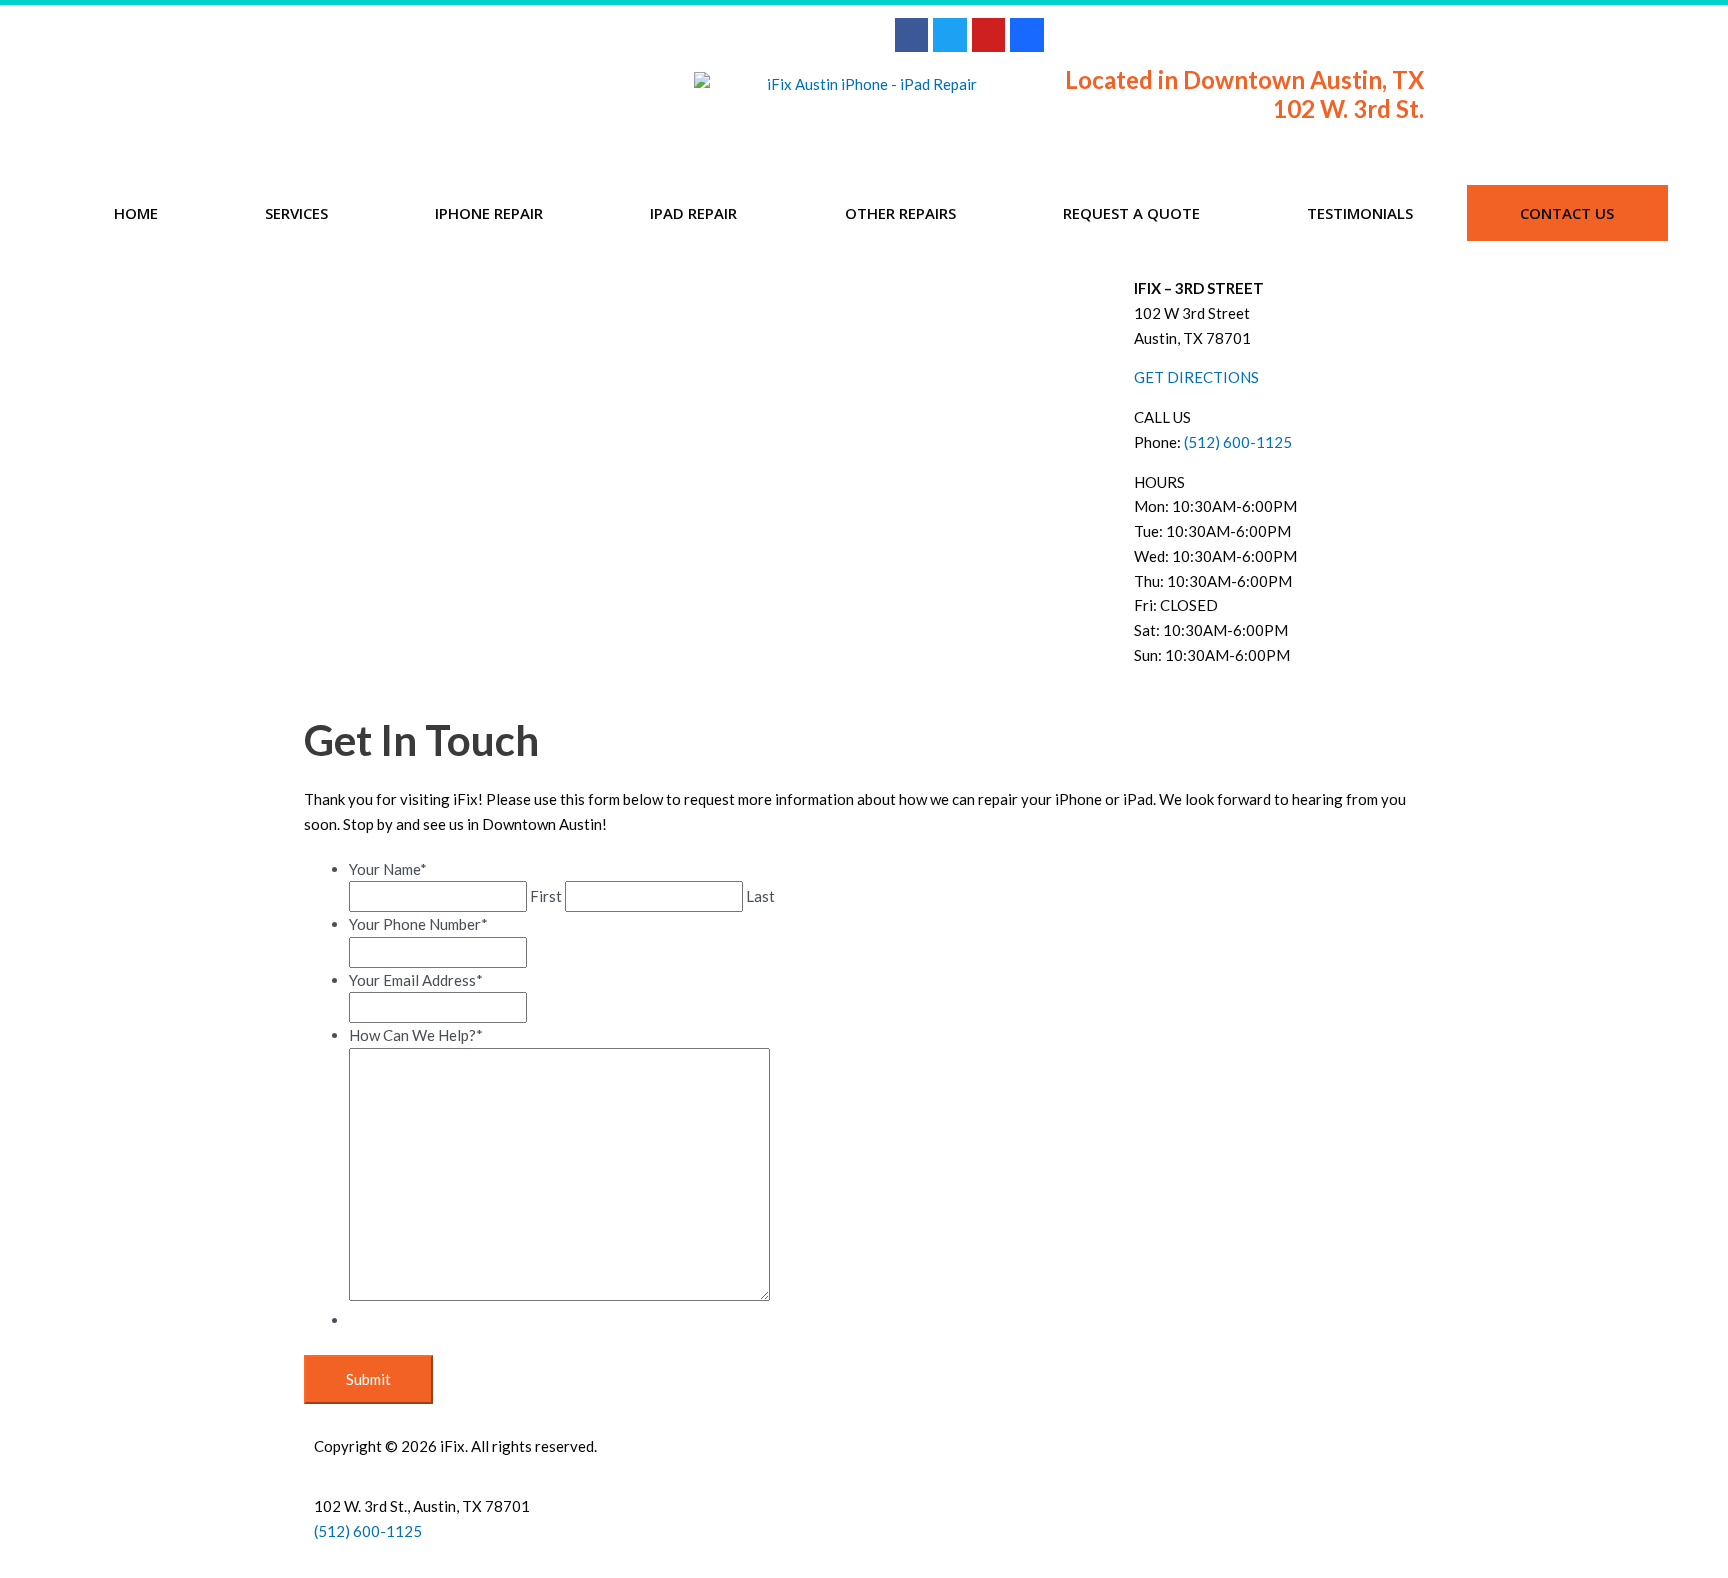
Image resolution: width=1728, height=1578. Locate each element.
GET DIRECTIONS (1196, 377)
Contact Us (1567, 213)
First (546, 896)
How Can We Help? (416, 1035)
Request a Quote (1131, 213)
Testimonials (1360, 213)
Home (136, 213)
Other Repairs (900, 213)
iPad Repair (693, 213)
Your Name (388, 869)
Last (760, 896)
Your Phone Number (418, 924)
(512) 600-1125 (1238, 442)
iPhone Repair (489, 213)
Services (296, 213)
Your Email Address (416, 980)
